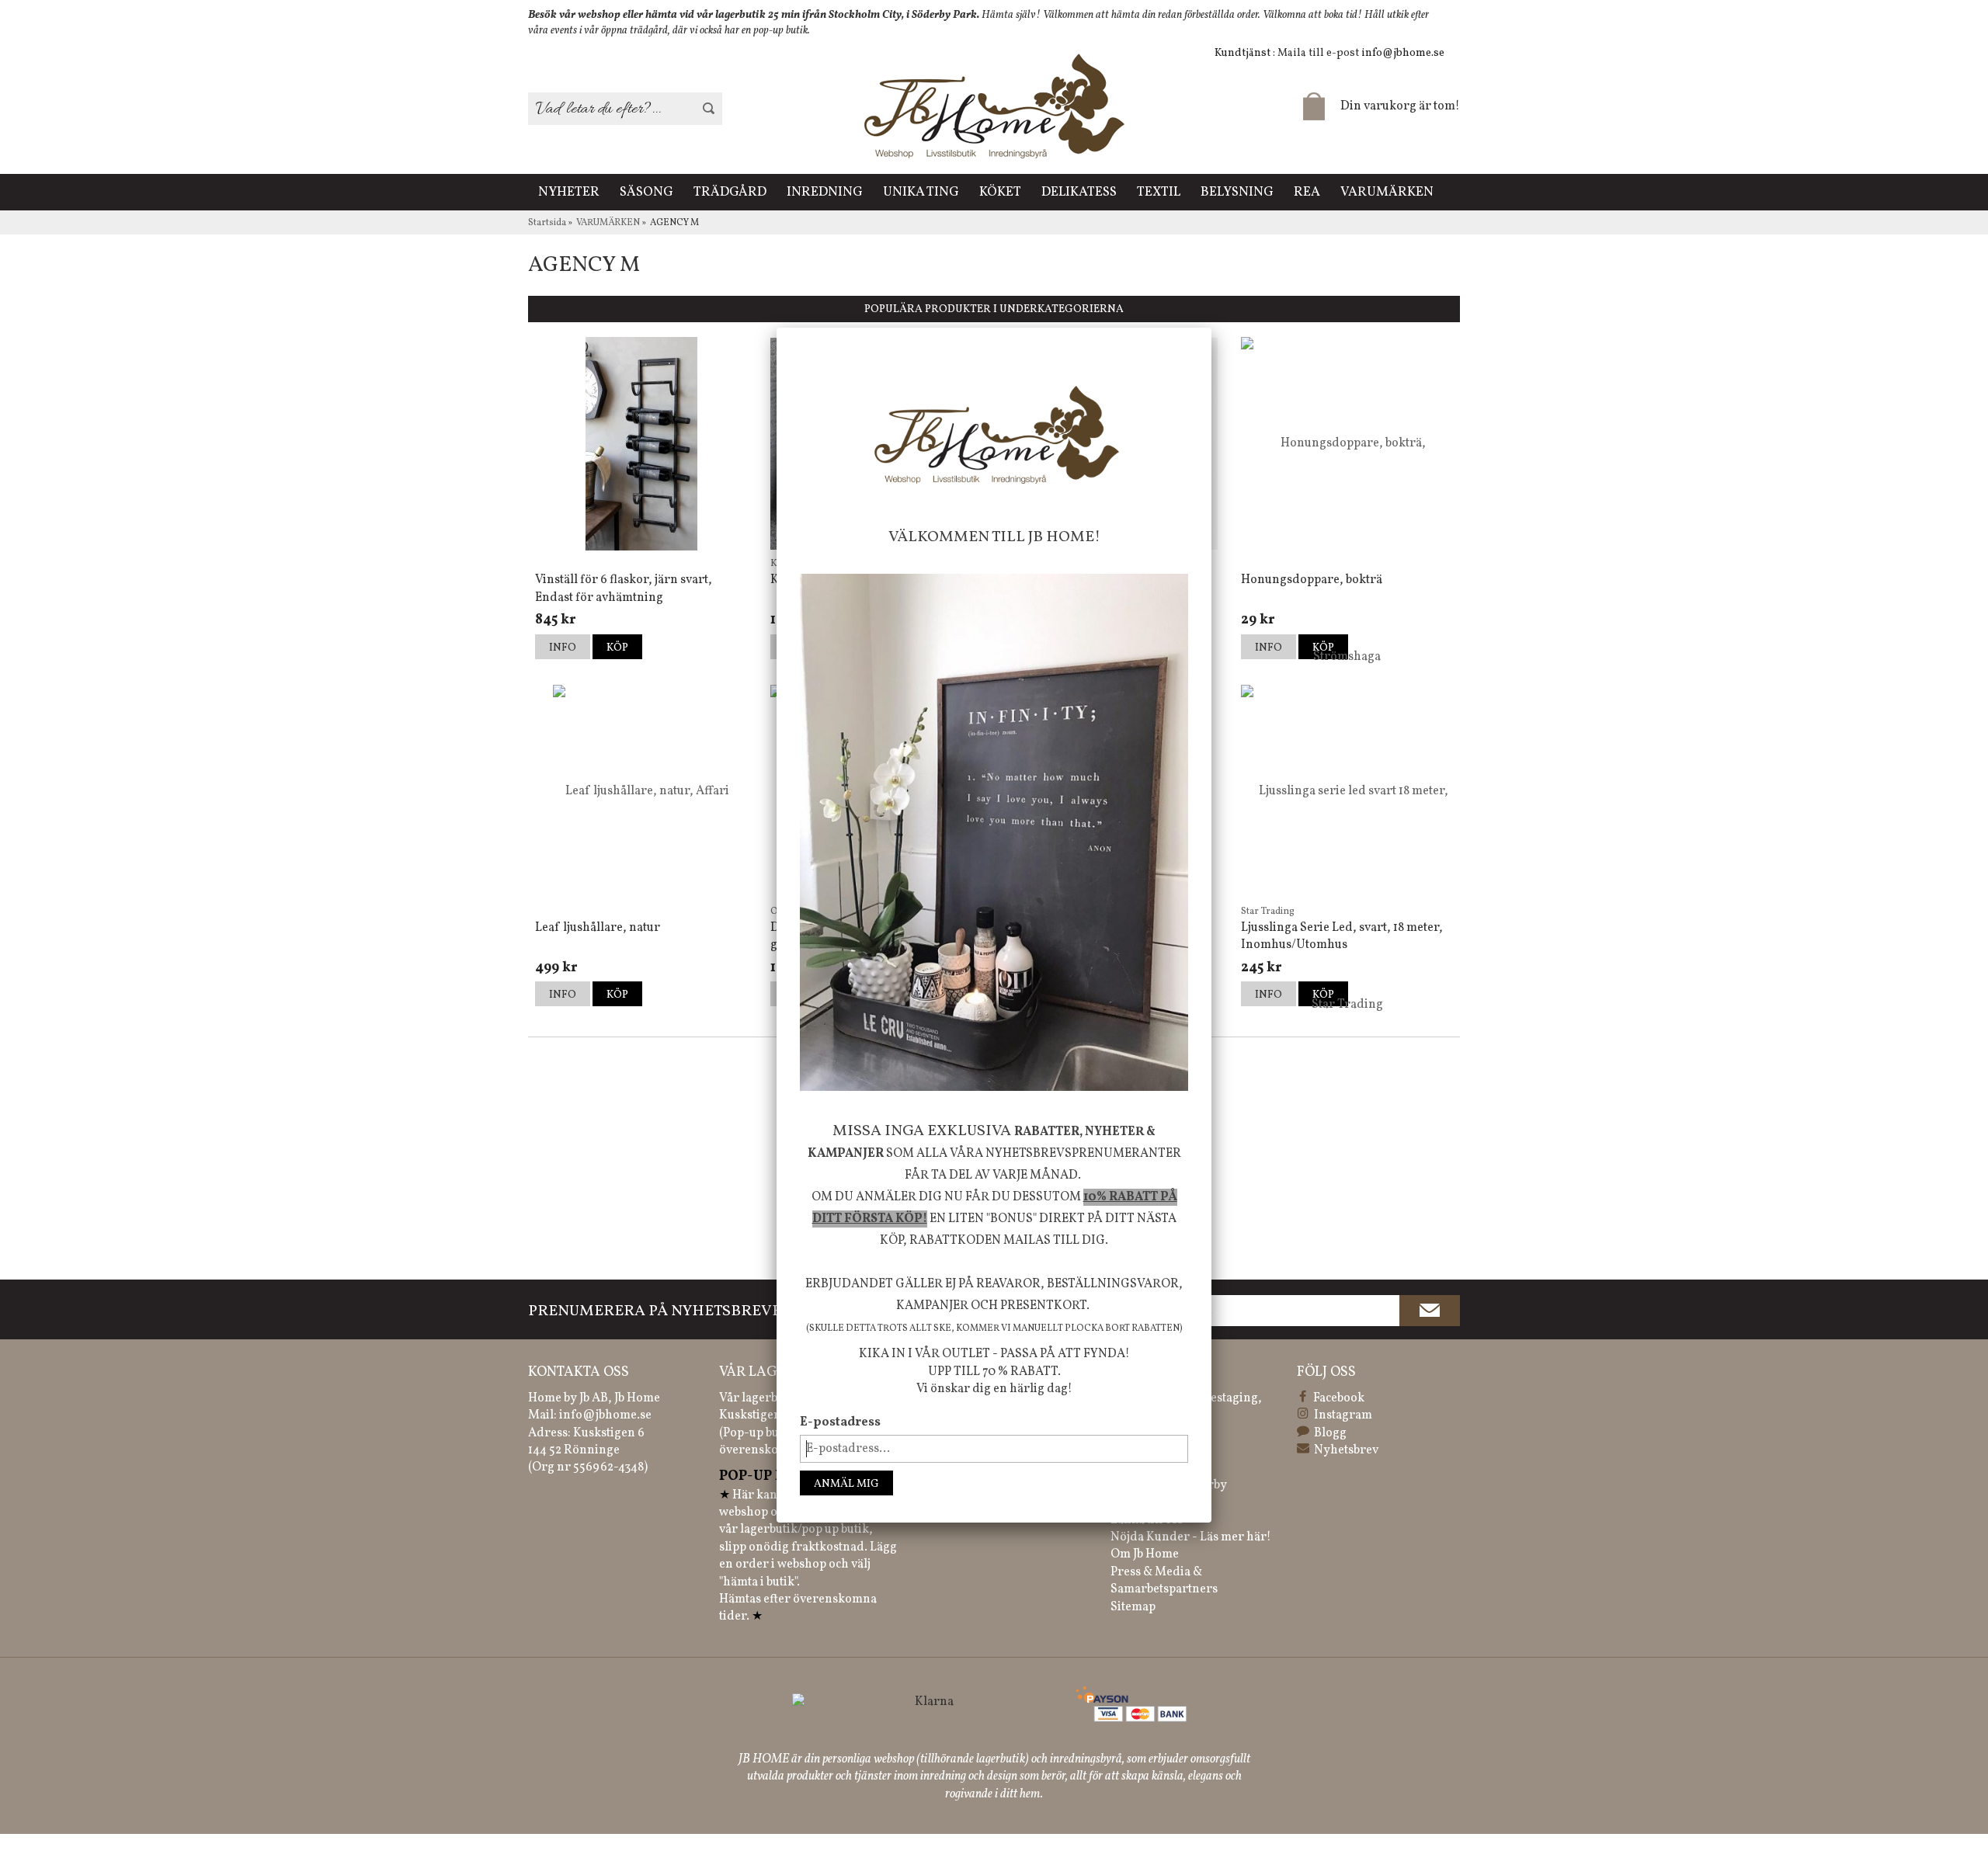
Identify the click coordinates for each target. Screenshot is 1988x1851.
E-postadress (840, 1422)
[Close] (1211, 328)
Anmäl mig (846, 1484)
